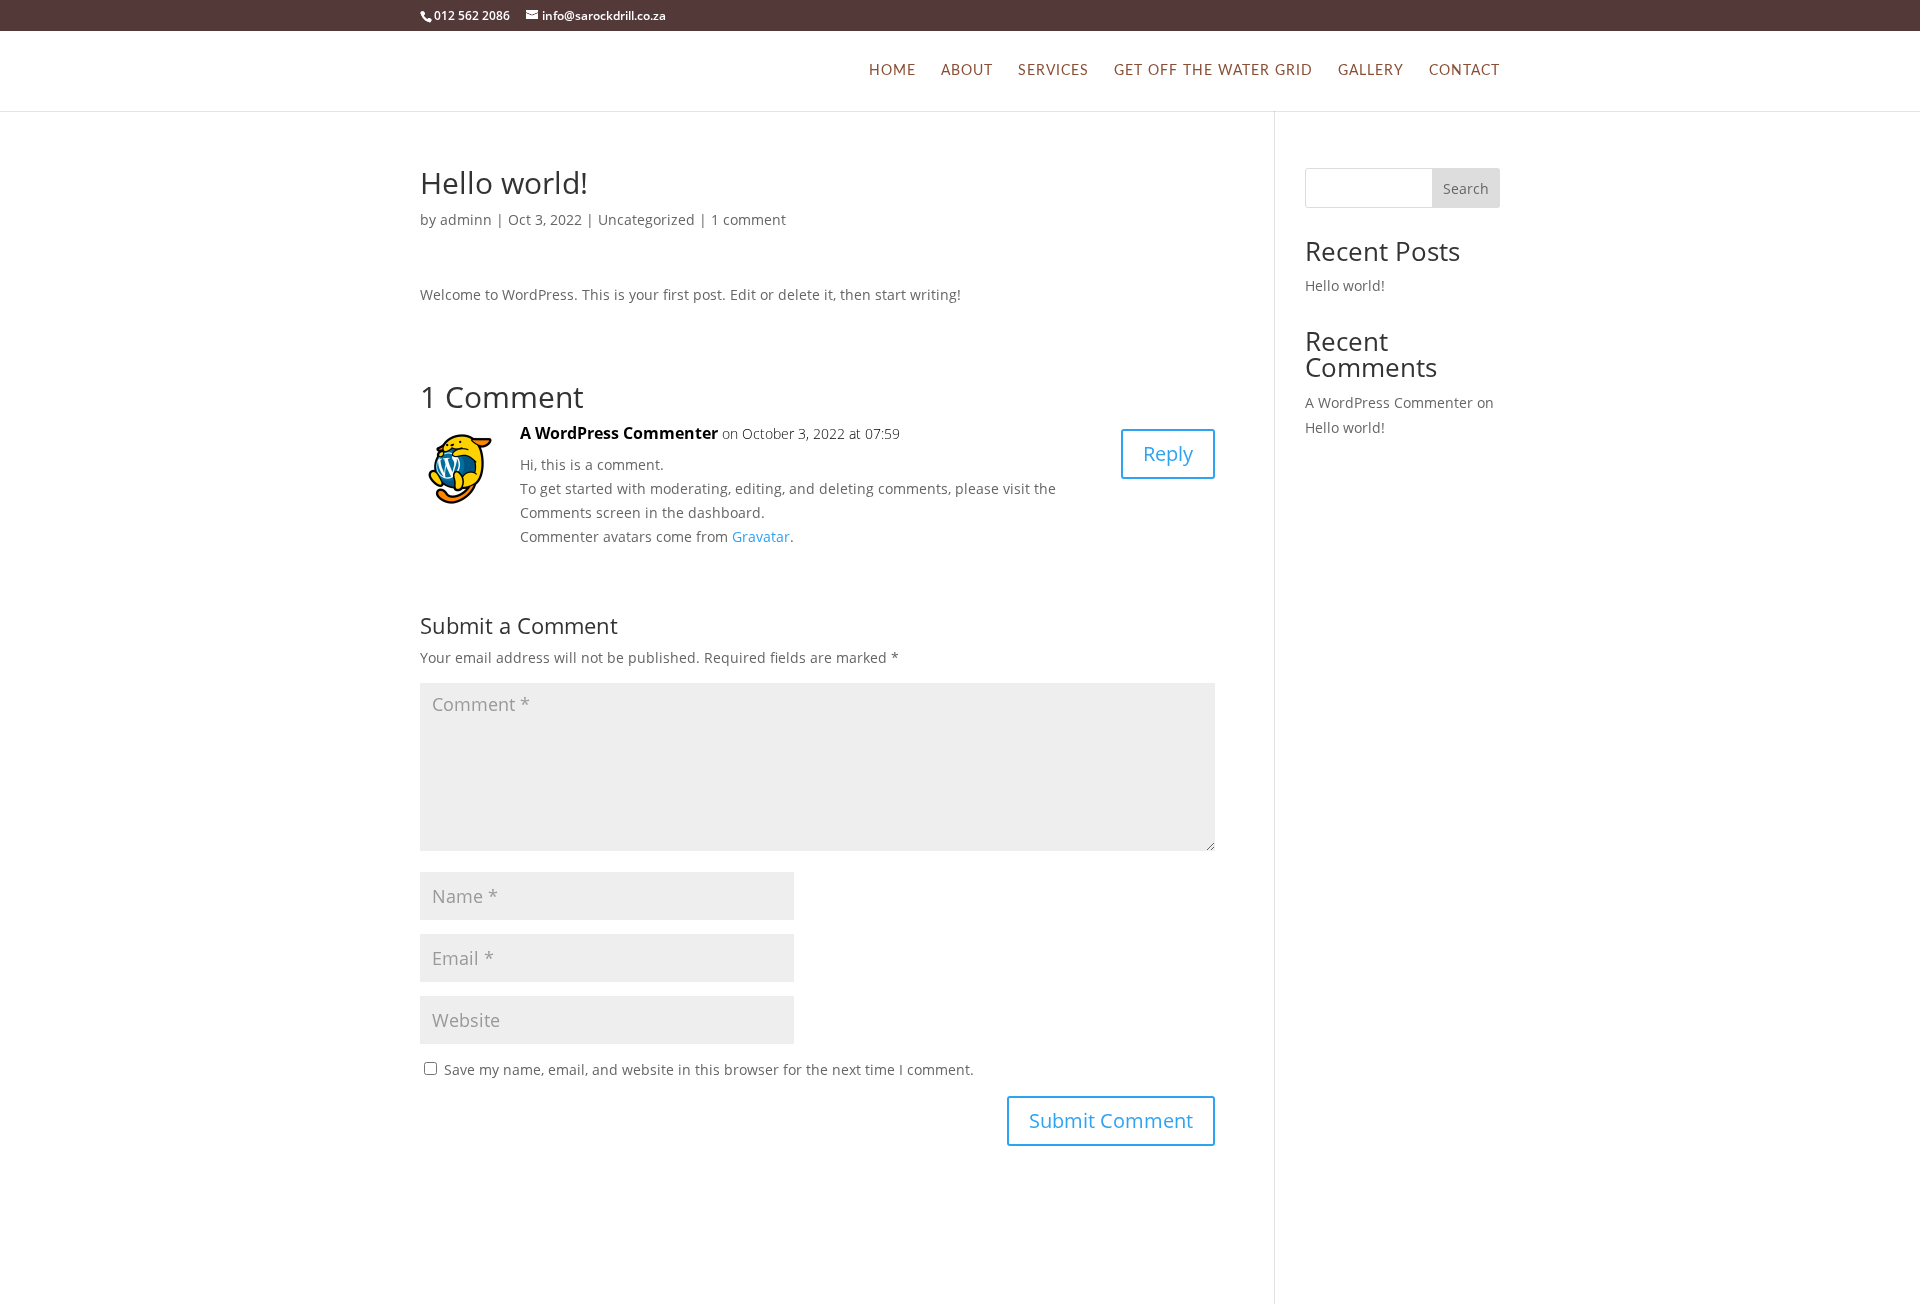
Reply (1168, 453)
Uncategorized (646, 219)
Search (1466, 188)
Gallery (1371, 71)
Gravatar (761, 536)
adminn (466, 219)
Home (892, 71)
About (967, 71)
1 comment (748, 219)
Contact (1464, 71)
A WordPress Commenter (619, 433)
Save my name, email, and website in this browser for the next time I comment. (709, 1069)
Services (1053, 71)
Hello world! (1345, 285)
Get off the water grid (1213, 71)
